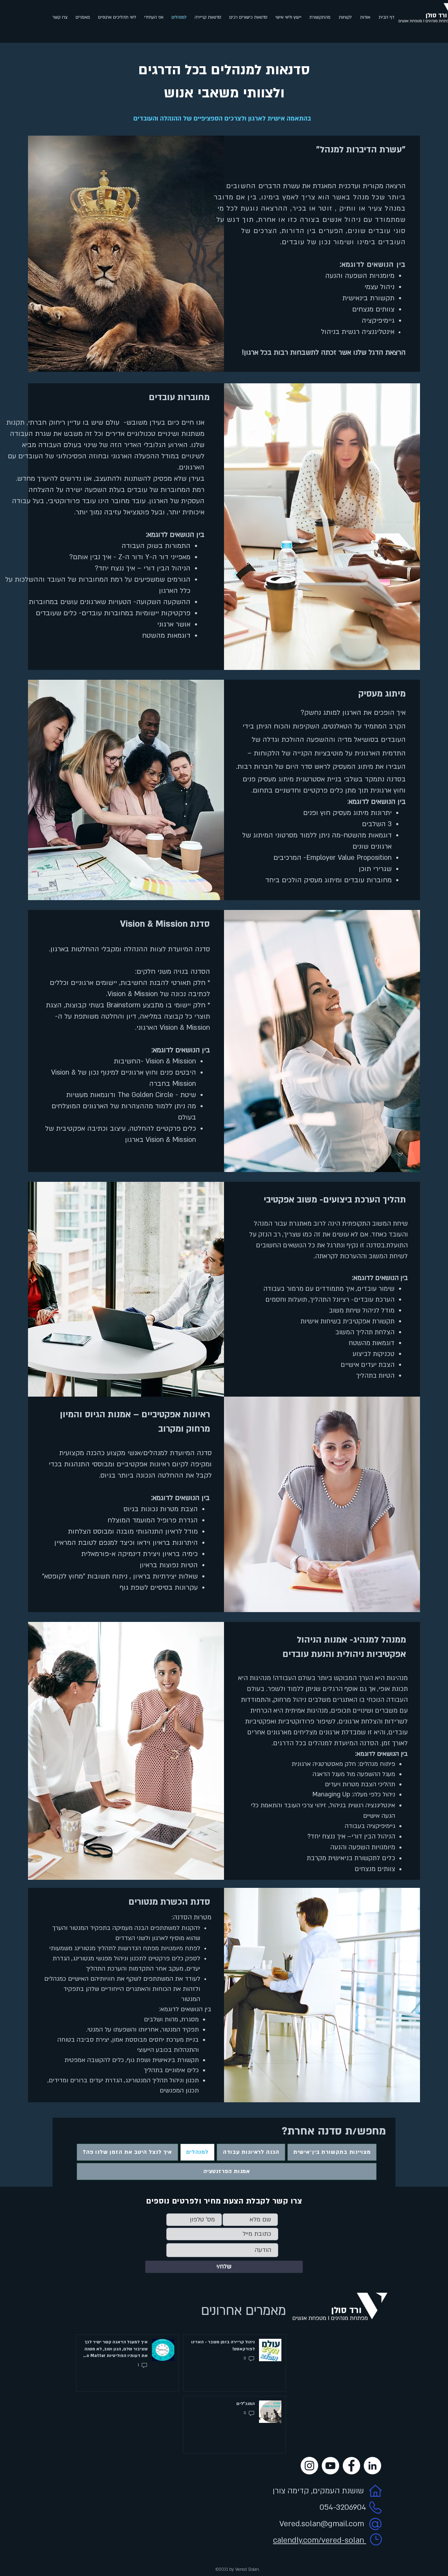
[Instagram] (309, 2466)
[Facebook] (351, 2466)
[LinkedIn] (372, 2466)
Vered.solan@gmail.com (322, 2524)
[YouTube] (330, 2466)
